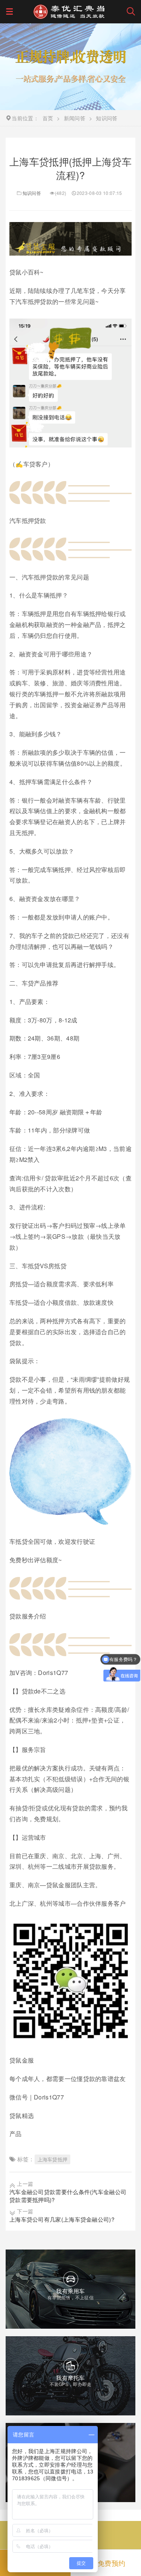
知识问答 (32, 193)
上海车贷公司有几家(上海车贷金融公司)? (62, 2219)
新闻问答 (75, 118)
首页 (48, 118)
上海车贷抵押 (53, 2159)
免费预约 (111, 2563)
